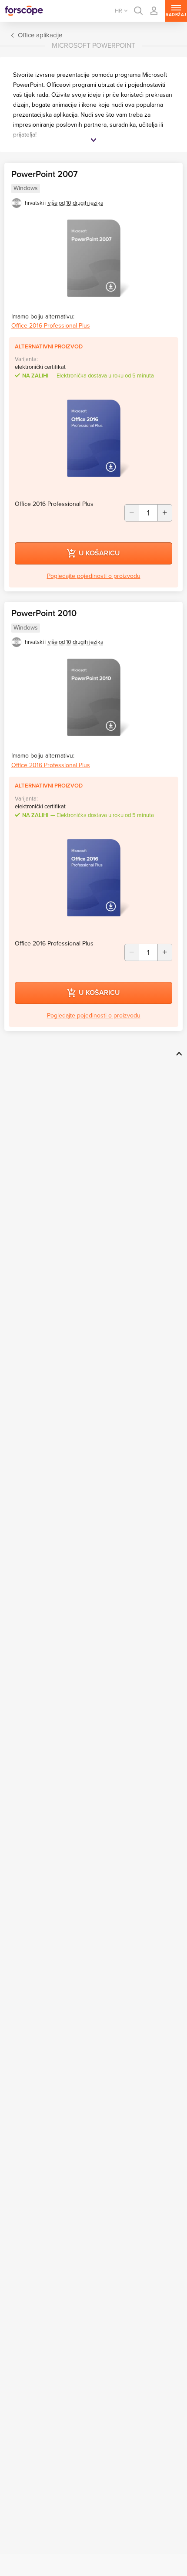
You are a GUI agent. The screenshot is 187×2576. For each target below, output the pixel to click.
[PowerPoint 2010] (93, 697)
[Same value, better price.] (24, 11)
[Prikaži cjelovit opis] (93, 141)
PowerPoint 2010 (44, 614)
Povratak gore (178, 1053)
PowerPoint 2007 (45, 174)
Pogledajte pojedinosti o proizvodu (94, 576)
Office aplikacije (40, 35)
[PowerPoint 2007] (93, 258)
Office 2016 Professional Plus (51, 326)
